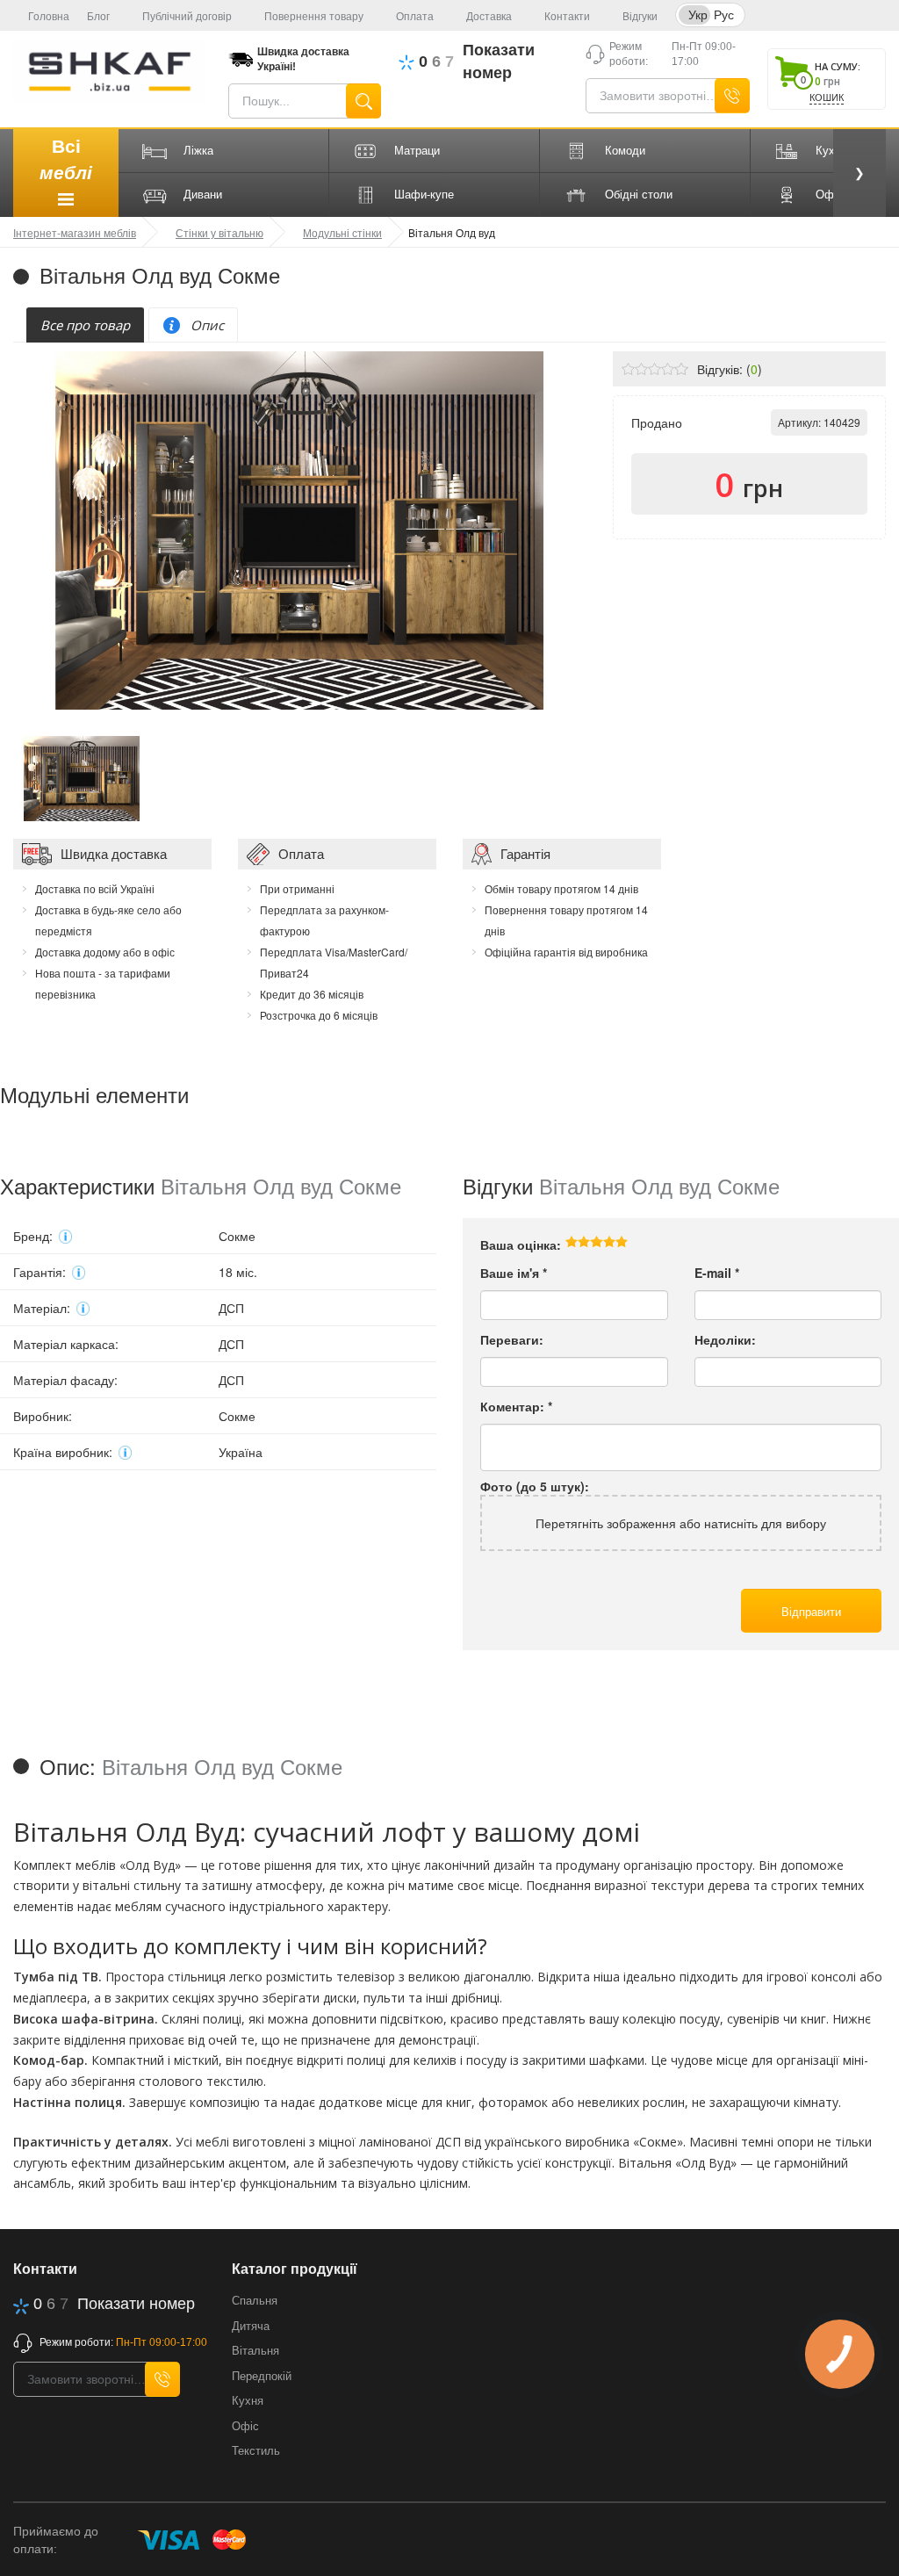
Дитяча (251, 2326)
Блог (98, 17)
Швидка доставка (114, 853)
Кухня (248, 2401)
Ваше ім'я (514, 1273)
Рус (724, 14)
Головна (49, 17)
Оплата (415, 17)
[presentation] (85, 325)
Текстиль (256, 2451)
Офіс (245, 2426)
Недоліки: (725, 1339)
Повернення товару (314, 17)
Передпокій (262, 2376)
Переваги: (512, 1339)
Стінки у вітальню (219, 232)
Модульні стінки (342, 232)
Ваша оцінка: (521, 1245)
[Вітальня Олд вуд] (82, 776)
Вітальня (255, 2351)
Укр (698, 14)
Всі (66, 159)
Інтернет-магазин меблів (75, 232)
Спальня (255, 2301)
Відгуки (640, 17)
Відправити (811, 1611)
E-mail (717, 1273)
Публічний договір (187, 17)
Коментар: (516, 1406)
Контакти (567, 17)
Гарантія (525, 853)
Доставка (489, 17)
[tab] (85, 325)
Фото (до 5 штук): (535, 1486)
